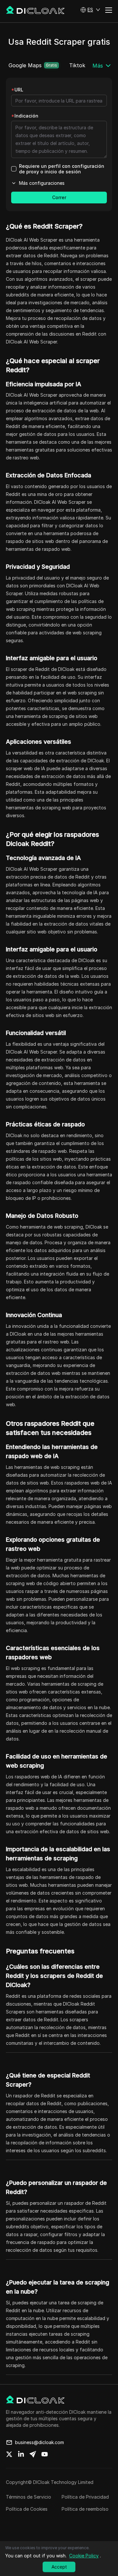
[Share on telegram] (33, 2454)
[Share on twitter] (9, 2454)
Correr (59, 197)
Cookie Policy (84, 2556)
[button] (90, 10)
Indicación (25, 116)
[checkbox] (14, 169)
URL (17, 90)
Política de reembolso (85, 2509)
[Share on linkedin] (21, 2454)
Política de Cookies (27, 2509)
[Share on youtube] (45, 2454)
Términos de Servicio (29, 2497)
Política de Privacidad (85, 2497)
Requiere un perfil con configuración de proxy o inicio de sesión (62, 169)
